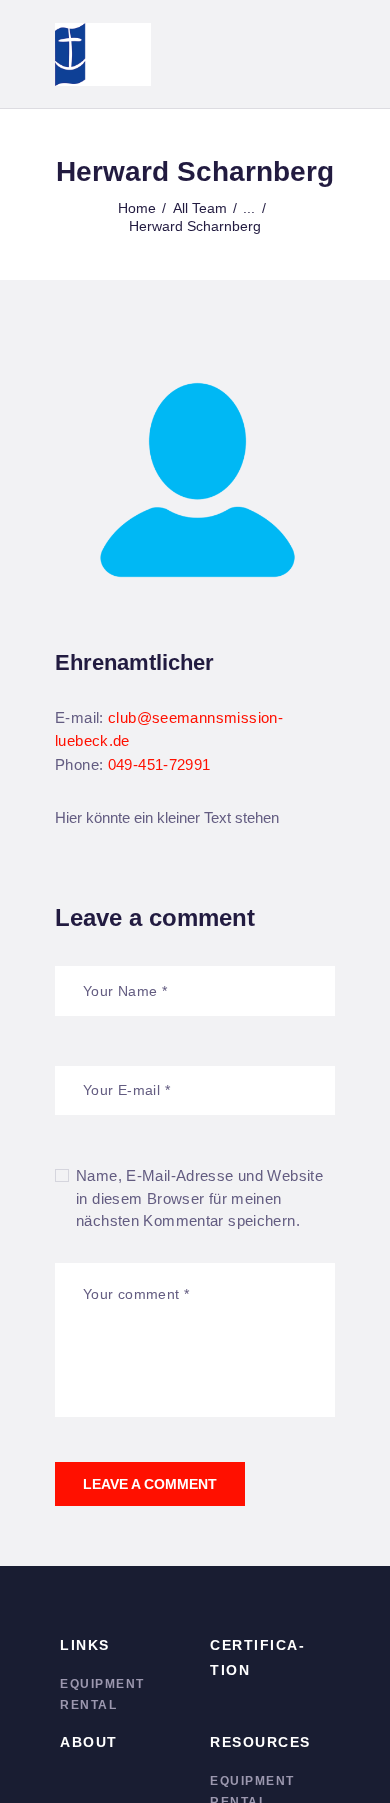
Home (137, 208)
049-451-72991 (159, 764)
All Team (200, 208)
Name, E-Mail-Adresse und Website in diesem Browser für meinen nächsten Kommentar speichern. (199, 1198)
